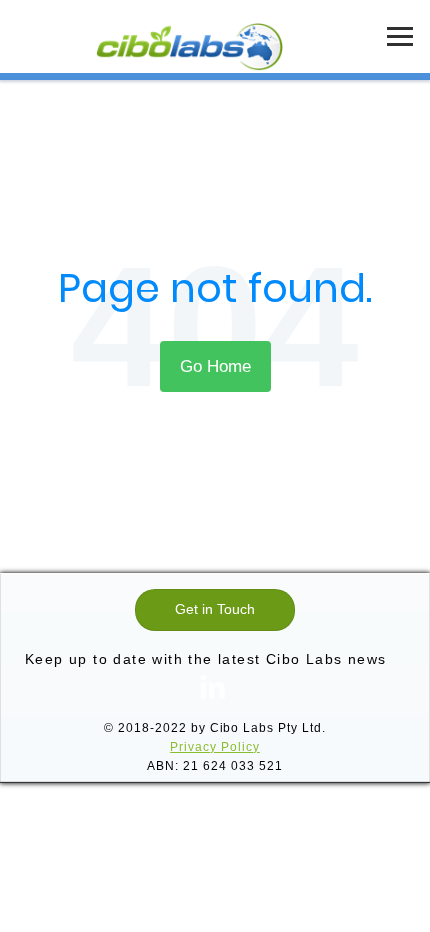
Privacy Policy (215, 747)
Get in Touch (215, 609)
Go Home (215, 366)
